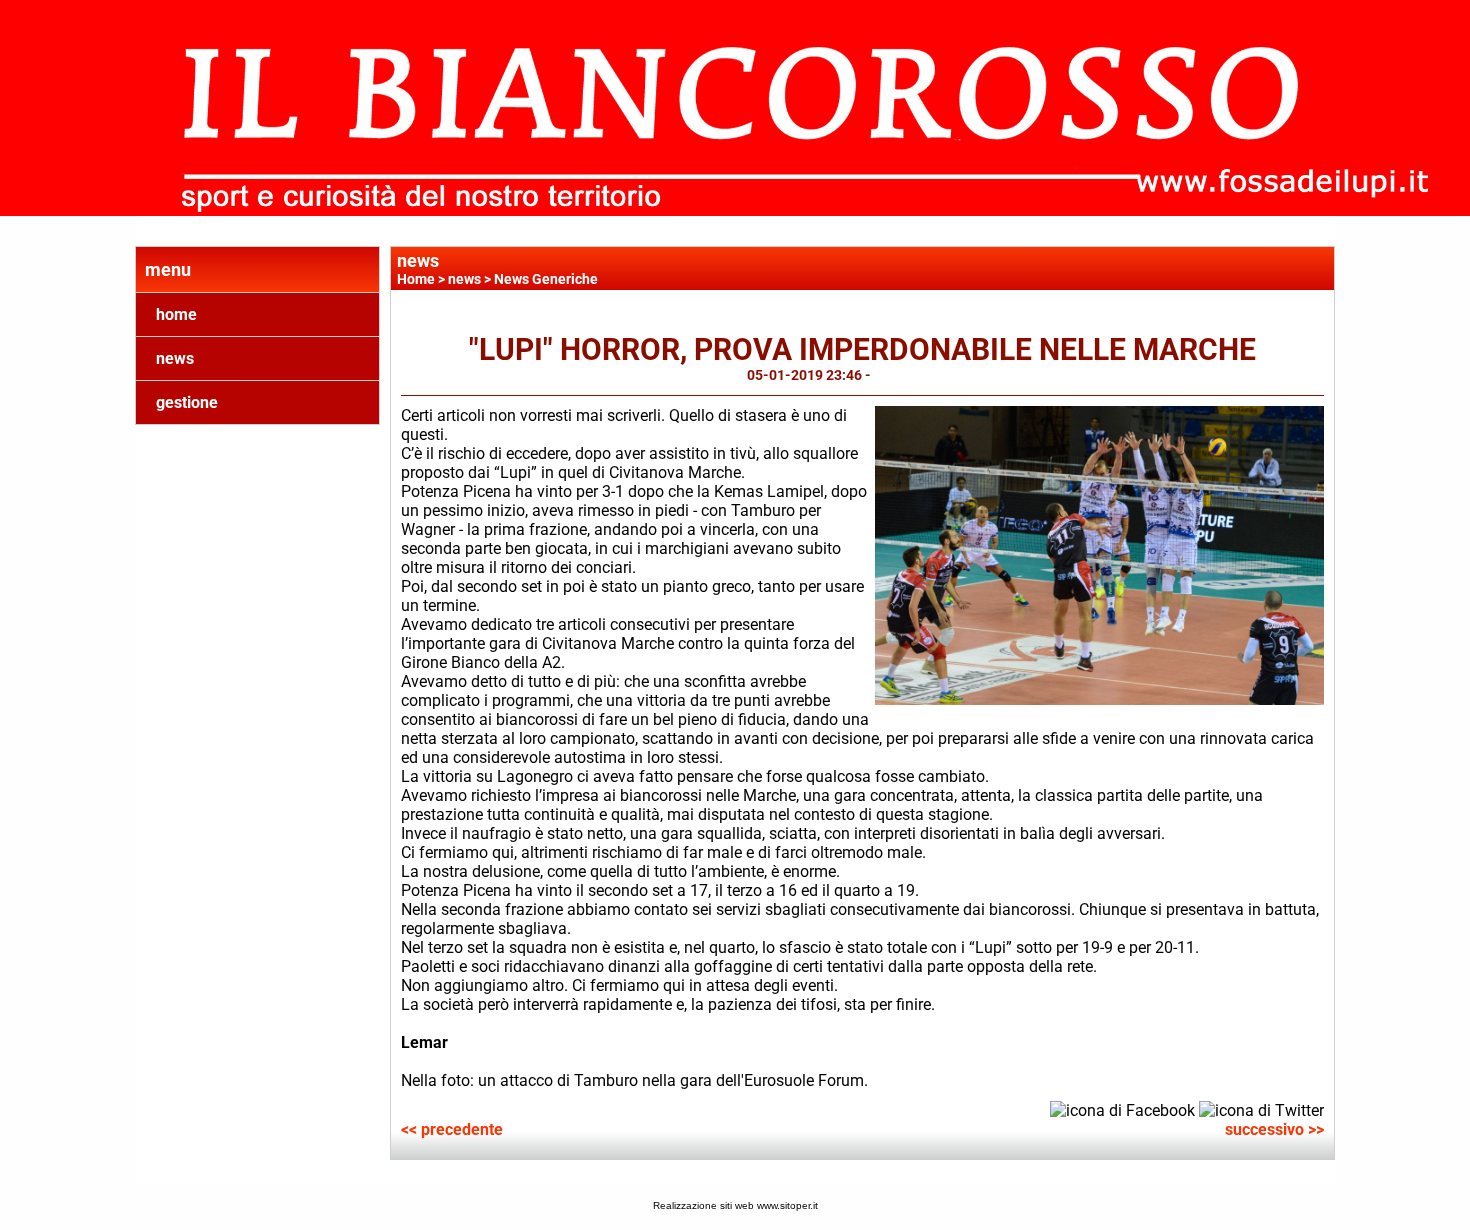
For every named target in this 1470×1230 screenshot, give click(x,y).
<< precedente (452, 1129)
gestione (187, 402)
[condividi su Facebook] (1122, 1109)
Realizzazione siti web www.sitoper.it (735, 1205)
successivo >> (1274, 1129)
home (176, 314)
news (175, 358)
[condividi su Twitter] (1261, 1109)
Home (416, 279)
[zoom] (1099, 699)
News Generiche (546, 279)
